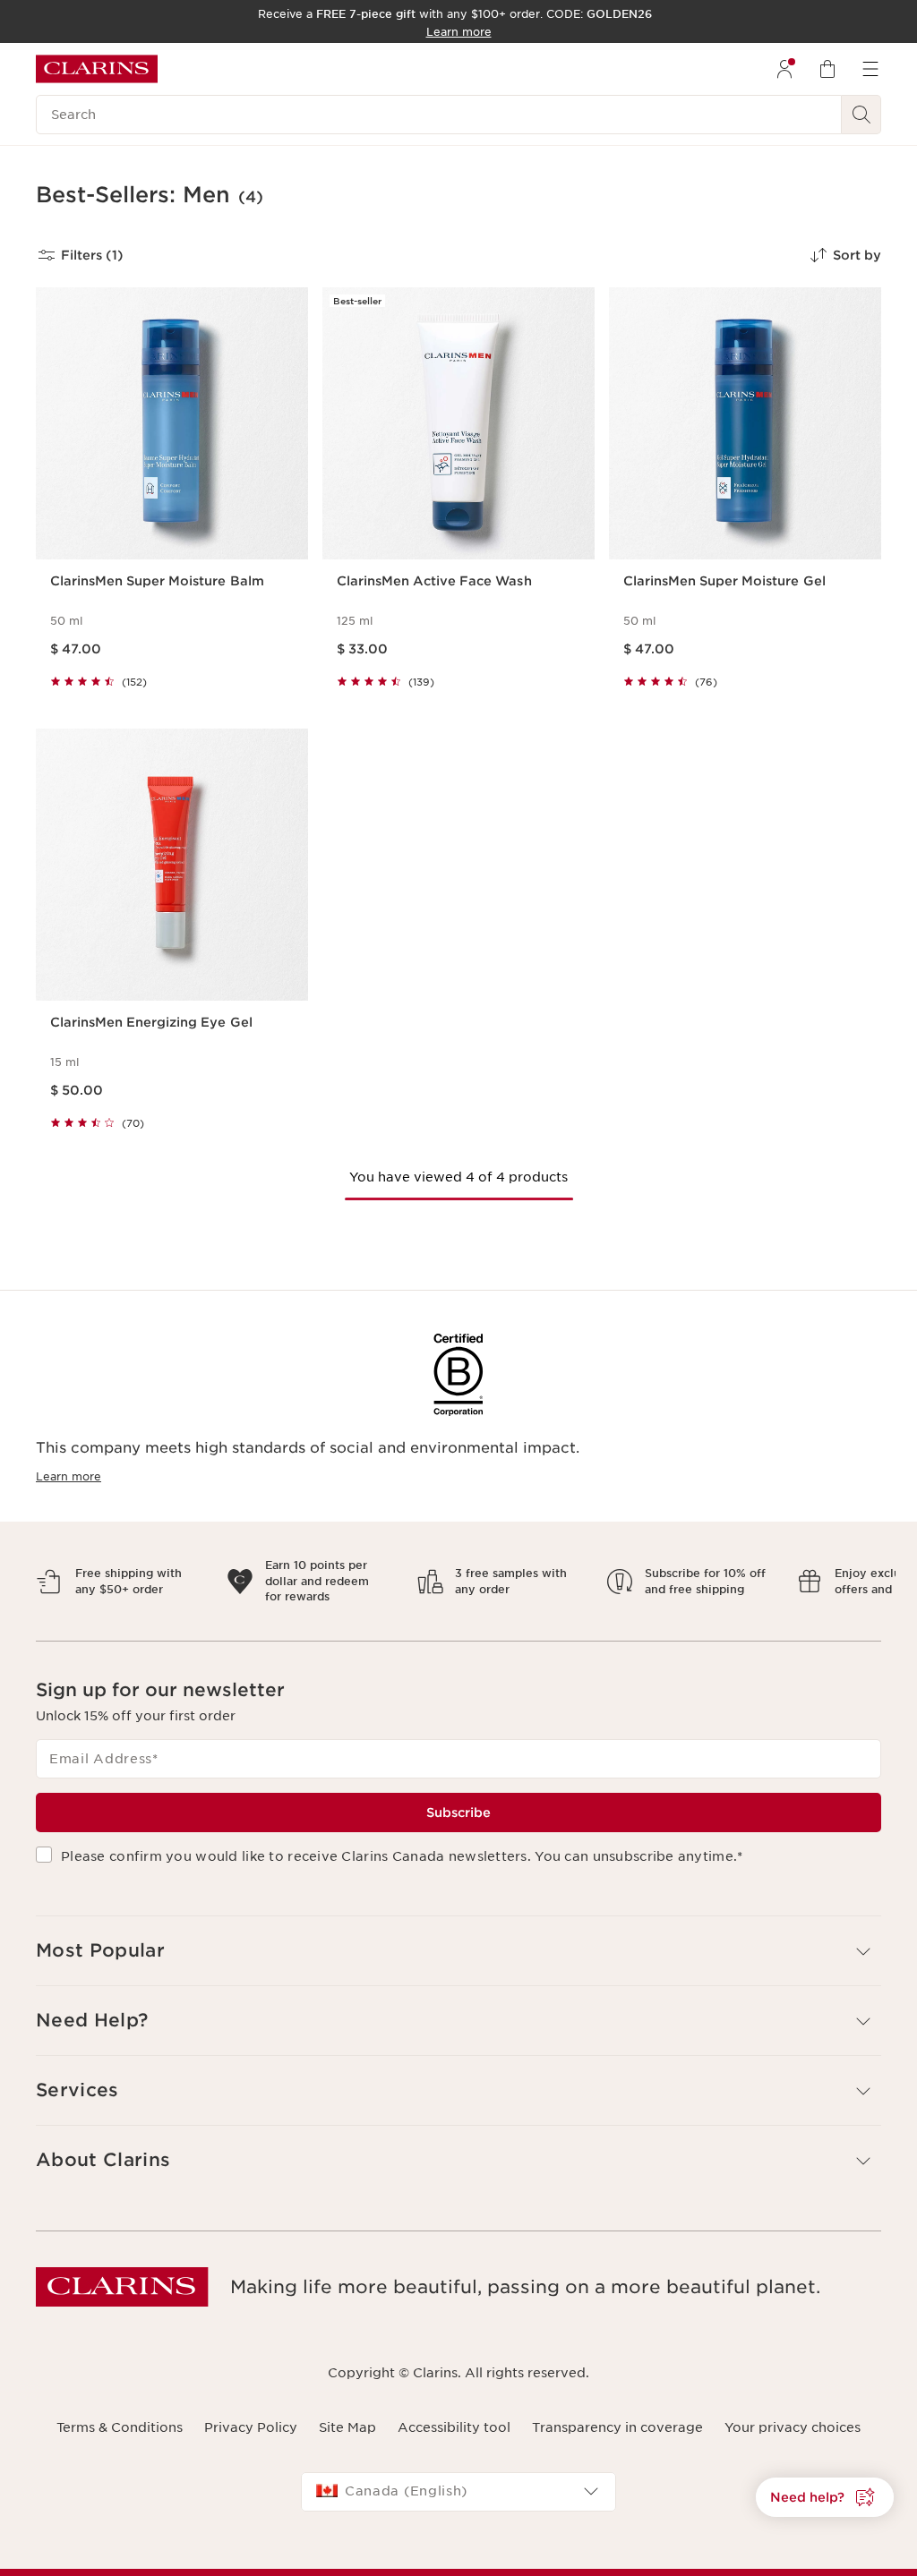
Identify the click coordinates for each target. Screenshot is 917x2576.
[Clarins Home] (97, 69)
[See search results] (861, 115)
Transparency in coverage (617, 2411)
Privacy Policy (251, 2411)
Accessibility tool (454, 2411)
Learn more (69, 1476)
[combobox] (458, 2476)
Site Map (347, 2411)
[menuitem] (784, 69)
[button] (825, 2497)
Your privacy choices (793, 2411)
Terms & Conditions (120, 2411)
